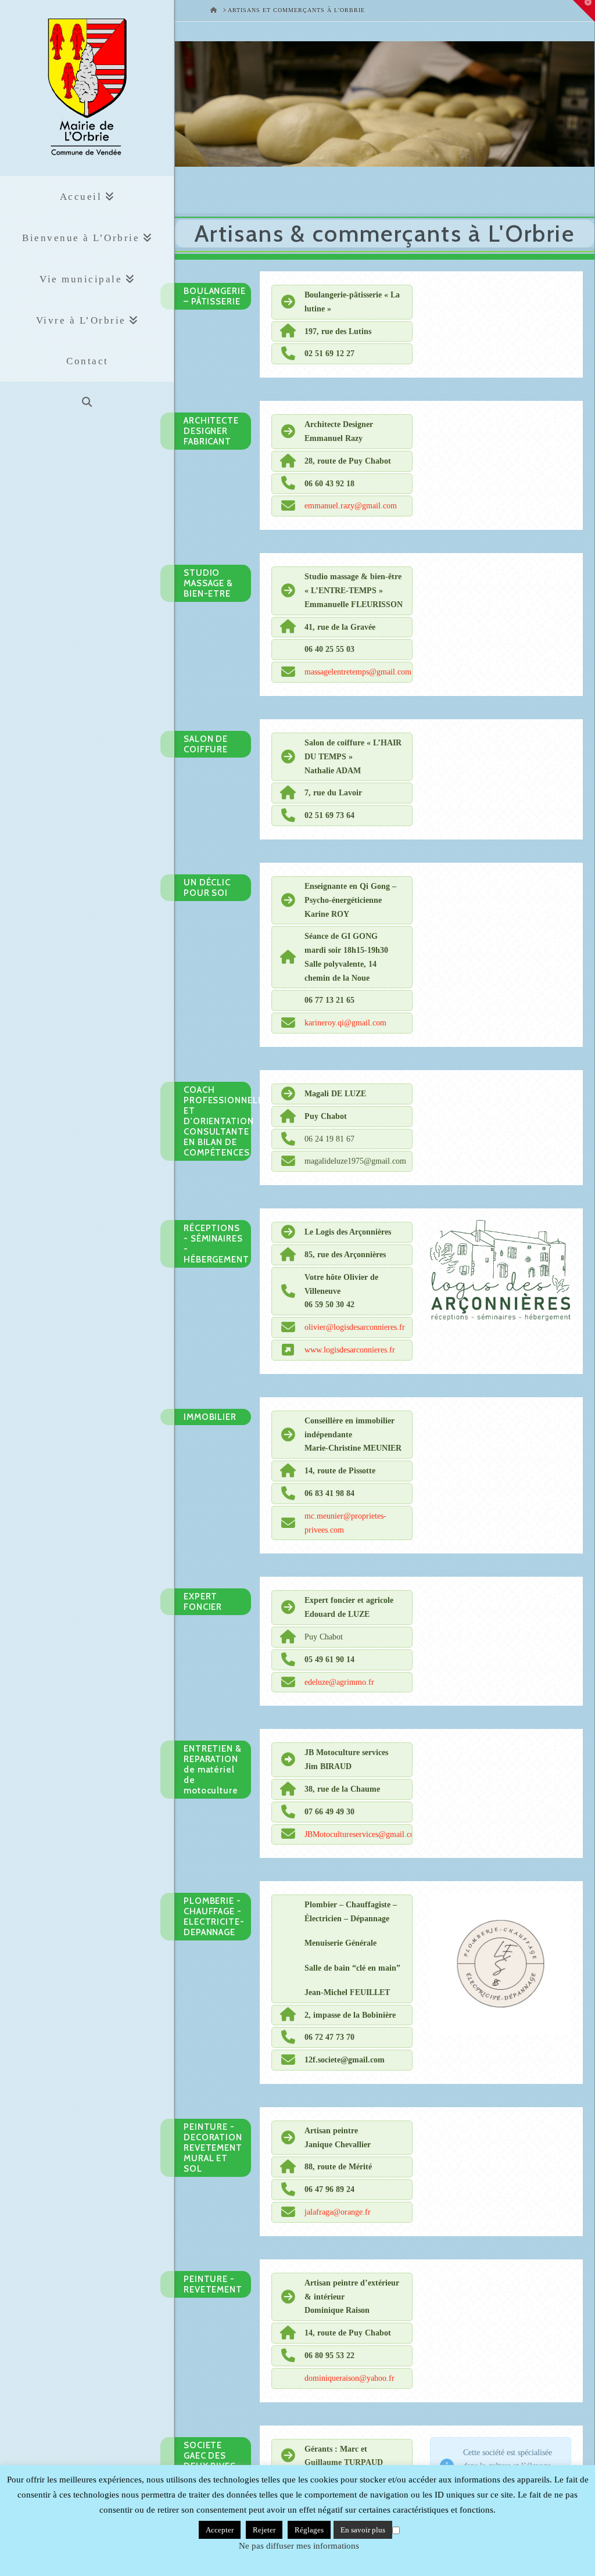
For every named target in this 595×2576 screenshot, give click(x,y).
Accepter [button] (220, 2530)
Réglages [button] (309, 2530)
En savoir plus (363, 2530)
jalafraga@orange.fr (338, 2212)
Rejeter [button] (264, 2530)
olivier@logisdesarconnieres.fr (355, 1327)
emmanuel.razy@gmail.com (351, 506)
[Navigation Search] (87, 402)
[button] (584, 11)
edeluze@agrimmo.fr (339, 1682)
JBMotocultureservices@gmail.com (363, 1834)
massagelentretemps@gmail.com (358, 672)
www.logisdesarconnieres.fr (350, 1350)
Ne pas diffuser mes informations (299, 2546)
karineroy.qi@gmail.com (345, 1023)
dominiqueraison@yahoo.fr (350, 2378)
